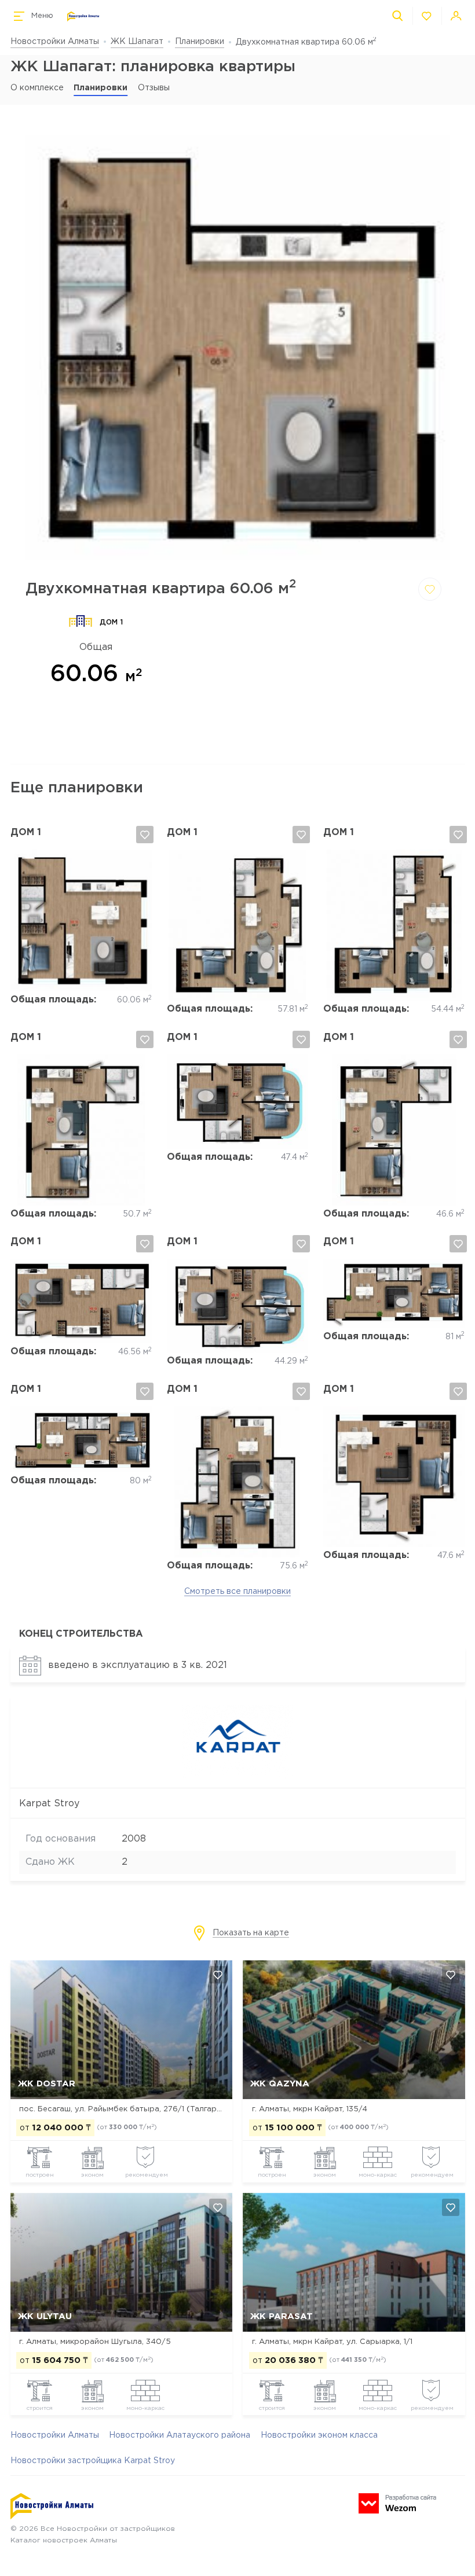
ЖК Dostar (47, 2084)
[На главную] (83, 16)
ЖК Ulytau (45, 2316)
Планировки (200, 42)
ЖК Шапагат (137, 42)
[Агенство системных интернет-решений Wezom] (397, 2503)
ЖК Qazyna (280, 2084)
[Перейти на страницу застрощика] (238, 1776)
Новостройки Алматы (55, 42)
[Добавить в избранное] (430, 589)
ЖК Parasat (282, 2316)
